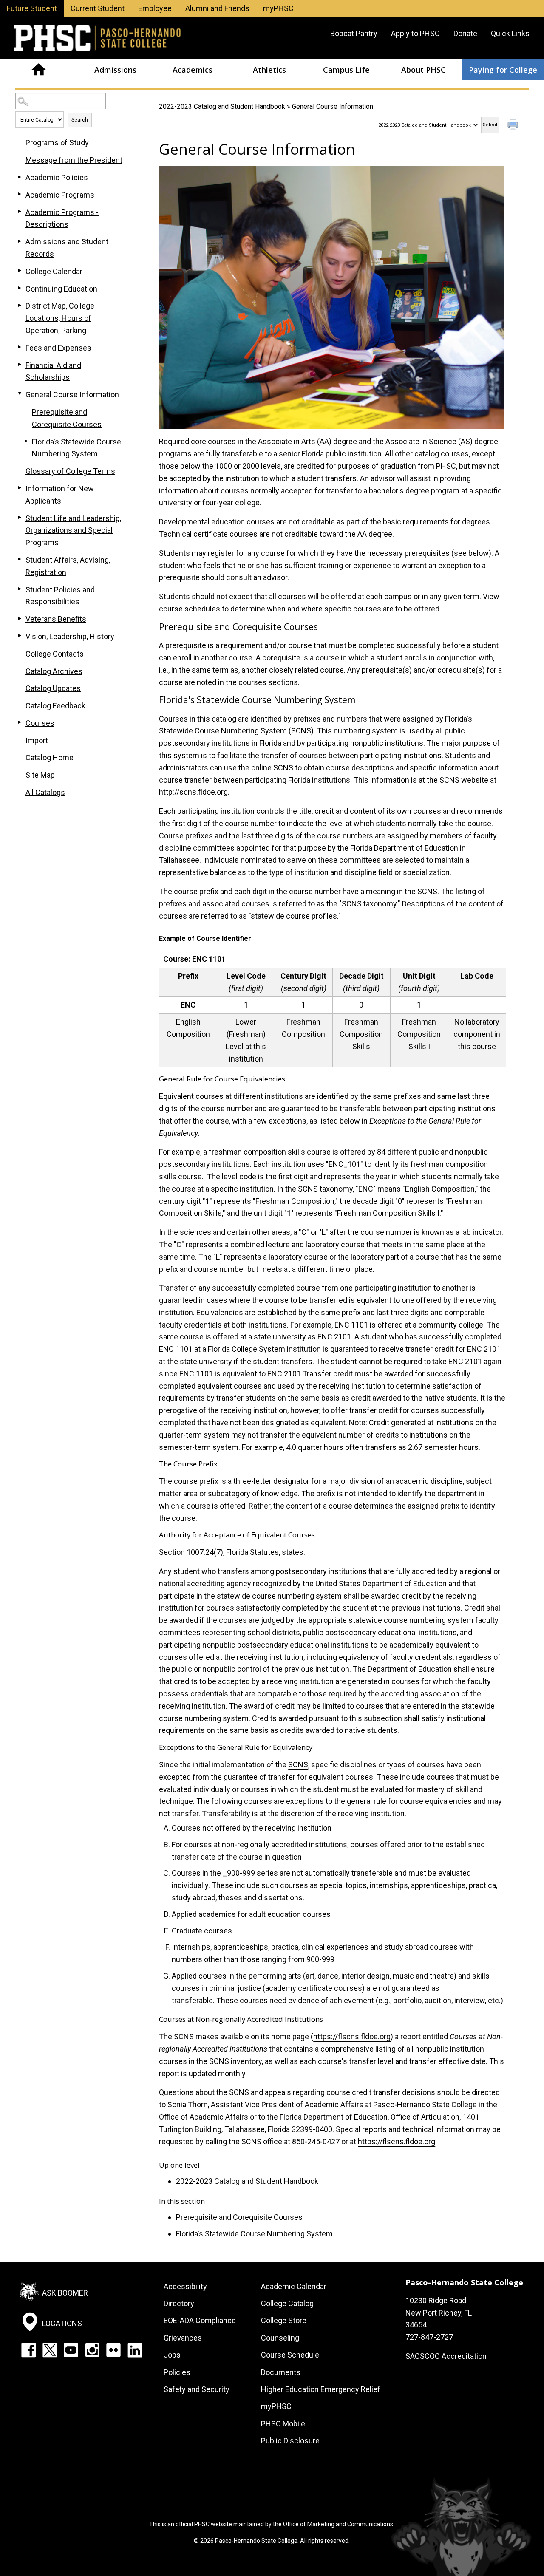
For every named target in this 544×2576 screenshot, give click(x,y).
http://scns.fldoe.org (193, 792)
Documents (281, 2372)
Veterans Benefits (56, 619)
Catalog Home (50, 757)
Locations (62, 2323)
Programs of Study (57, 143)
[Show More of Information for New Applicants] (20, 488)
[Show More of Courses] (20, 722)
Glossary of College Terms (70, 471)
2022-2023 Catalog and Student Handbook (222, 106)
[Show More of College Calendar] (20, 271)
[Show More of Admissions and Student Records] (20, 241)
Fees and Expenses (58, 348)
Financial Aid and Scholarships (53, 371)
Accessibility (185, 2286)
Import (37, 740)
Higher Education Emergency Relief (321, 2389)
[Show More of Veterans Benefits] (20, 618)
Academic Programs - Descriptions (62, 218)
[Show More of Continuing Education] (20, 288)
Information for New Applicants (60, 495)
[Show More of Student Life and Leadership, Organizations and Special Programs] (20, 518)
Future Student (32, 8)
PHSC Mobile (283, 2424)
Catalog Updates (53, 688)
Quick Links (510, 33)
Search (80, 120)
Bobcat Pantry (354, 33)
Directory (179, 2303)
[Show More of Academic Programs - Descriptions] (20, 212)
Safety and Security (197, 2389)
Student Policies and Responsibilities (60, 596)
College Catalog (287, 2303)
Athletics (269, 70)
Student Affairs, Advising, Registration (68, 566)
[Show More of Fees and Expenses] (20, 347)
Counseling (280, 2338)
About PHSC (424, 70)
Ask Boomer (65, 2292)
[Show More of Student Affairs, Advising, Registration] (20, 559)
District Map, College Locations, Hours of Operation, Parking (60, 318)
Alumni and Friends (217, 8)
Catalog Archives (54, 671)
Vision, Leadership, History (70, 636)
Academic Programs (60, 195)
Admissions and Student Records (67, 248)
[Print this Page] (514, 126)
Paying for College (503, 70)
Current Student (98, 8)
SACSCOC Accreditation (446, 2356)
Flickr (113, 2350)
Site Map (40, 775)
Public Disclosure (290, 2441)
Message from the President (74, 160)
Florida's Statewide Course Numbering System (254, 2234)
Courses (40, 723)
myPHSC (278, 8)
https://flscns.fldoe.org (352, 2037)
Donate (465, 33)
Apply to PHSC (415, 33)
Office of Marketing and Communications (338, 2524)
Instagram (92, 2350)
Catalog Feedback (55, 706)
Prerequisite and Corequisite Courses (239, 2217)
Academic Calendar (294, 2286)
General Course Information (72, 395)
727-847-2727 (429, 2337)
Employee (155, 8)
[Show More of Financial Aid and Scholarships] (20, 365)
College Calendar (54, 271)
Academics (193, 70)
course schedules (190, 609)
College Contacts (55, 654)
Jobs (172, 2355)
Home (38, 70)
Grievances (183, 2338)
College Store (284, 2320)
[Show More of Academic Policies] (20, 177)
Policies (177, 2372)
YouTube (71, 2350)
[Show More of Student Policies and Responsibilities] (20, 589)
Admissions (115, 70)
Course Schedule (290, 2355)
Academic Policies (57, 177)
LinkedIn (135, 2350)
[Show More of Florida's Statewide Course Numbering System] (26, 441)
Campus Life (346, 70)
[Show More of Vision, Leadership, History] (20, 636)
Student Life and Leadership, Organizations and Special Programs (73, 531)
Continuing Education (61, 289)
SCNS (298, 1765)
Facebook (28, 2350)
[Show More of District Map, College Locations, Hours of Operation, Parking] (20, 305)
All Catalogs (45, 792)
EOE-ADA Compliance (200, 2320)
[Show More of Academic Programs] (20, 194)
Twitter (50, 2350)
